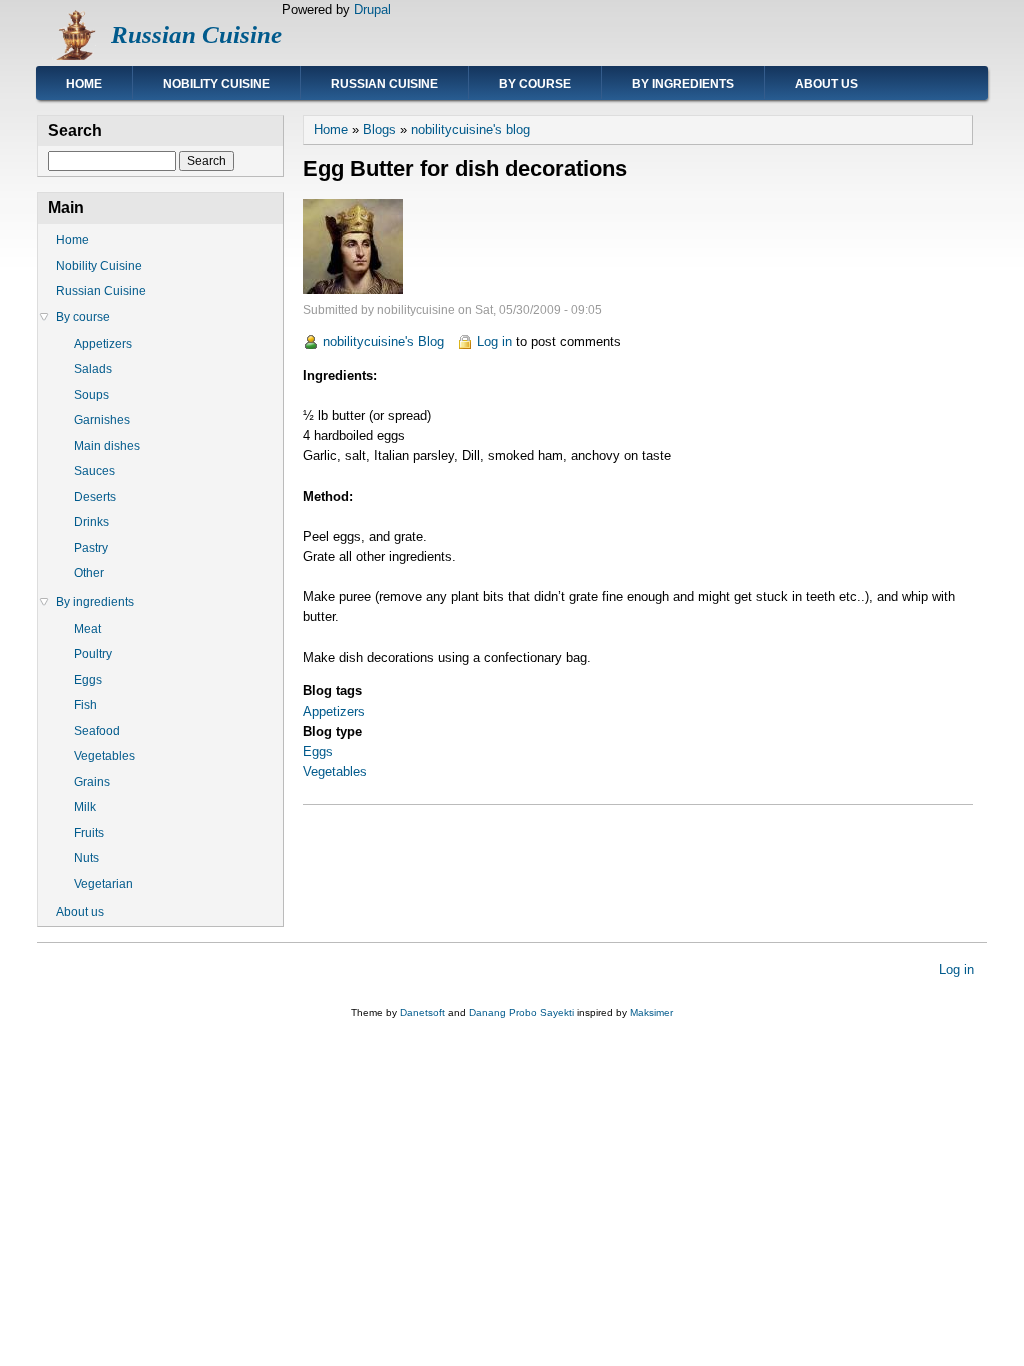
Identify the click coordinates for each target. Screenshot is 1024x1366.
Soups (91, 395)
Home (84, 84)
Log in (494, 341)
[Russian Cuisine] (74, 55)
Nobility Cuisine (216, 84)
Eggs (318, 751)
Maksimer (651, 1012)
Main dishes (107, 446)
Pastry (91, 548)
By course (535, 84)
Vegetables (335, 771)
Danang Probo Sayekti (521, 1012)
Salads (93, 369)
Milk (85, 807)
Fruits (89, 833)
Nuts (86, 858)
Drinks (91, 522)
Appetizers (334, 711)
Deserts (95, 497)
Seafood (97, 731)
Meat (87, 629)
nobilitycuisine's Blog (383, 341)
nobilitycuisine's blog (470, 129)
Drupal (372, 9)
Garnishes (102, 420)
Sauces (94, 471)
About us (826, 84)
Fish (85, 705)
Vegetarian (103, 884)
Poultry (93, 654)
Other (89, 573)
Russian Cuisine (196, 34)
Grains (92, 782)
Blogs (379, 129)
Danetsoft (422, 1012)
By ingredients (683, 84)
